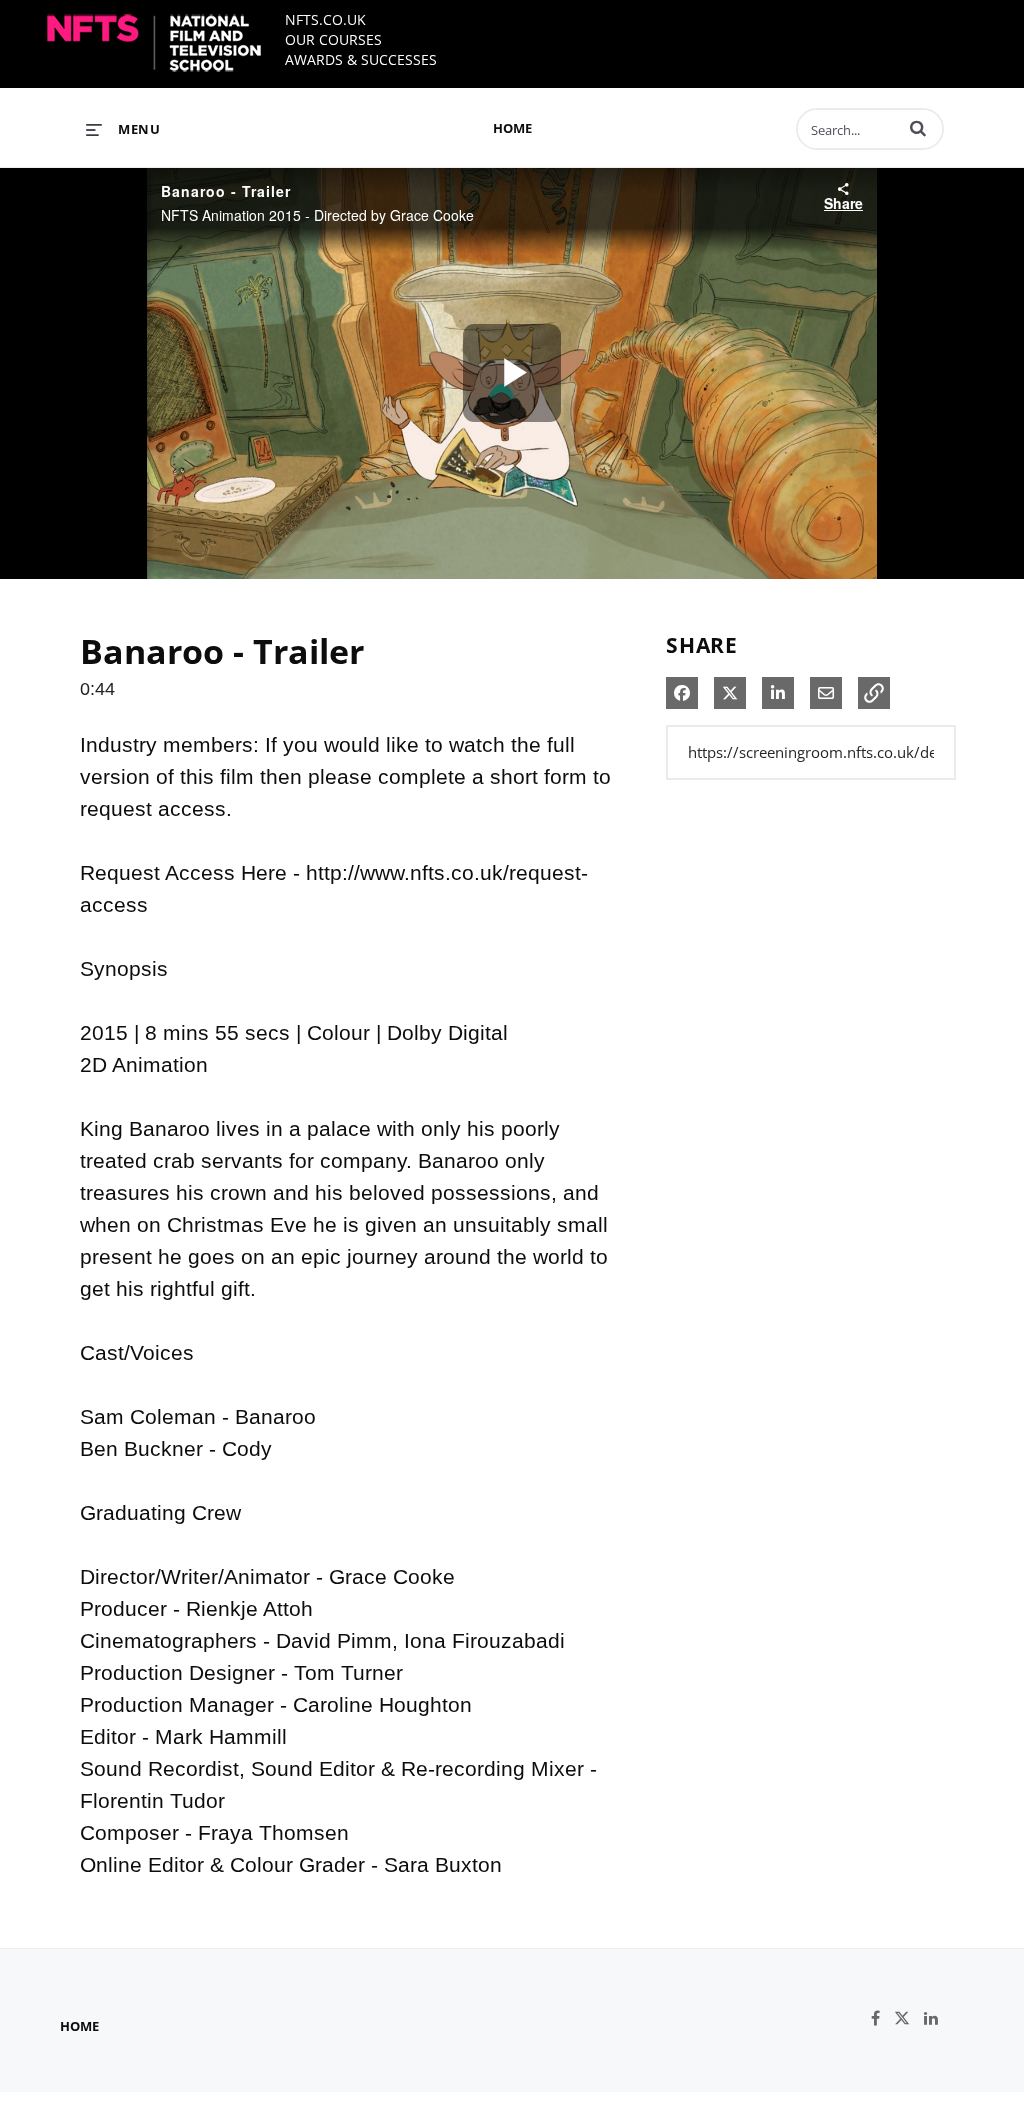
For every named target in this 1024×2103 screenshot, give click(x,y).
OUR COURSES (333, 39)
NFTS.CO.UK (325, 19)
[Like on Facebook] (882, 2018)
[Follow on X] (909, 2018)
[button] (918, 128)
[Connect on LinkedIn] (936, 2018)
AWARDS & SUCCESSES (361, 59)
